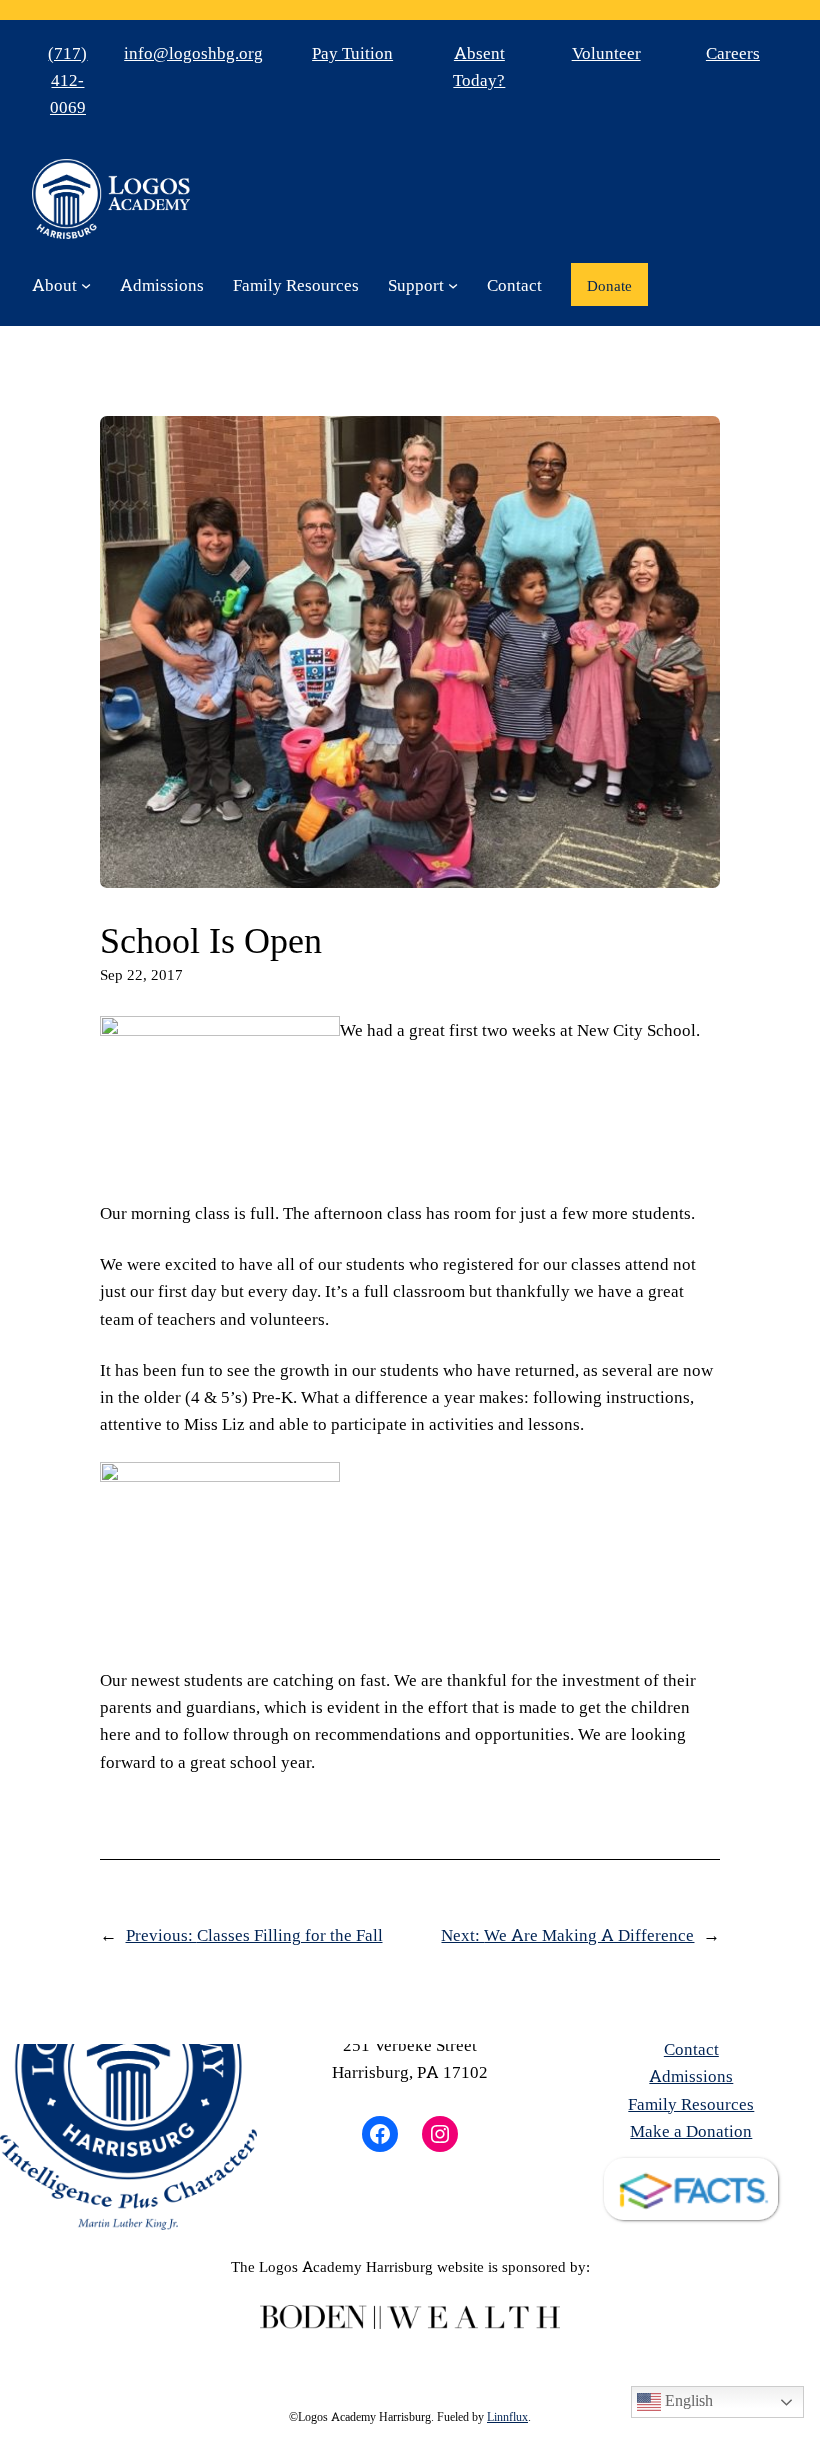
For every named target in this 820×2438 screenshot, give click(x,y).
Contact (691, 2048)
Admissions (691, 2075)
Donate (609, 285)
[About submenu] (86, 285)
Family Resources (691, 2103)
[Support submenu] (453, 285)
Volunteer (606, 52)
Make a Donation (691, 2130)
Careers (733, 52)
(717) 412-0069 (67, 80)
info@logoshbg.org (193, 52)
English (687, 2399)
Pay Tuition (352, 52)
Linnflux (507, 2416)
